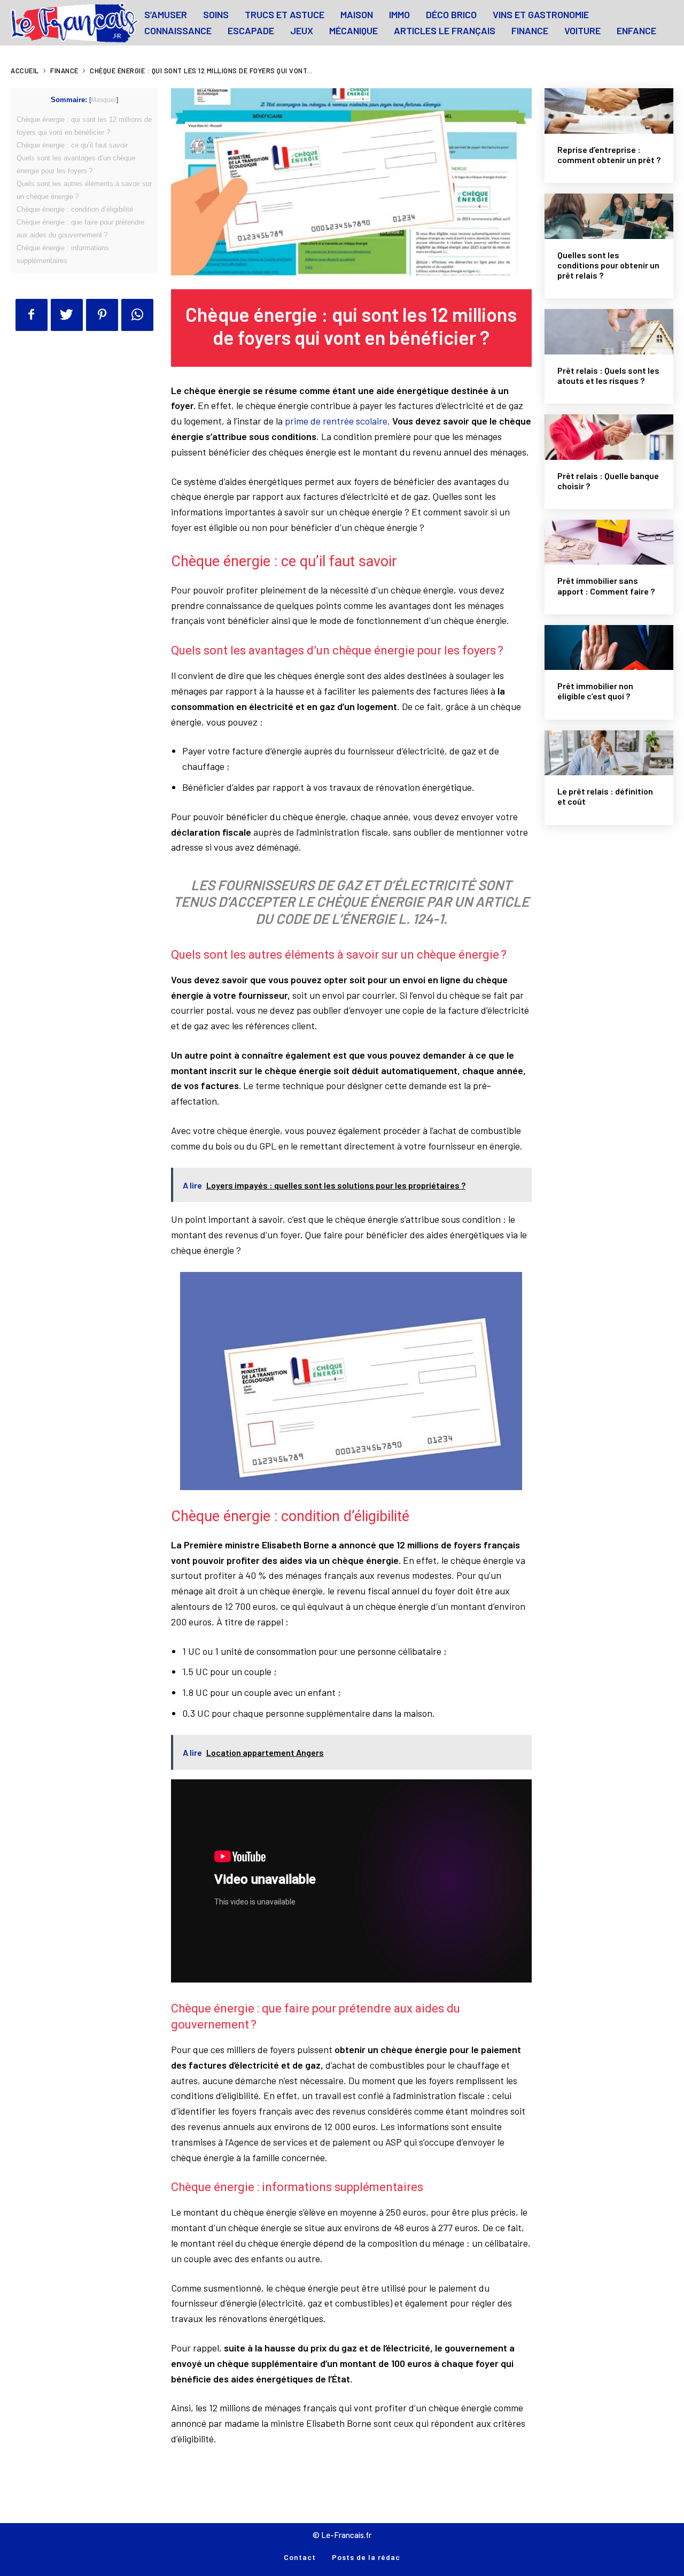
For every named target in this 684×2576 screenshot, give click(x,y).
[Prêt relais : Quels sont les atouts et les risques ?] (609, 332)
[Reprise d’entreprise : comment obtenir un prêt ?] (609, 111)
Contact (300, 2557)
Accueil (25, 71)
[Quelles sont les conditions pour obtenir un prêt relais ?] (609, 216)
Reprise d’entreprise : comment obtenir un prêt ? (609, 155)
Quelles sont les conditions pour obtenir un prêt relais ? (608, 265)
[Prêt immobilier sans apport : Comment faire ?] (609, 542)
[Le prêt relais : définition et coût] (609, 753)
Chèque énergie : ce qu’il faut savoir (72, 145)
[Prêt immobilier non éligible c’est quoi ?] (609, 648)
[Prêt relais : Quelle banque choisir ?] (609, 437)
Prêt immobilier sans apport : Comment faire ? (606, 585)
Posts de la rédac (366, 2557)
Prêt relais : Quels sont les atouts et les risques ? (608, 375)
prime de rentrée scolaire (336, 421)
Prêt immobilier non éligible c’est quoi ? (595, 691)
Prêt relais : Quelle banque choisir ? (608, 481)
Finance (64, 71)
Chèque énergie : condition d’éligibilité (75, 209)
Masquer (104, 100)
